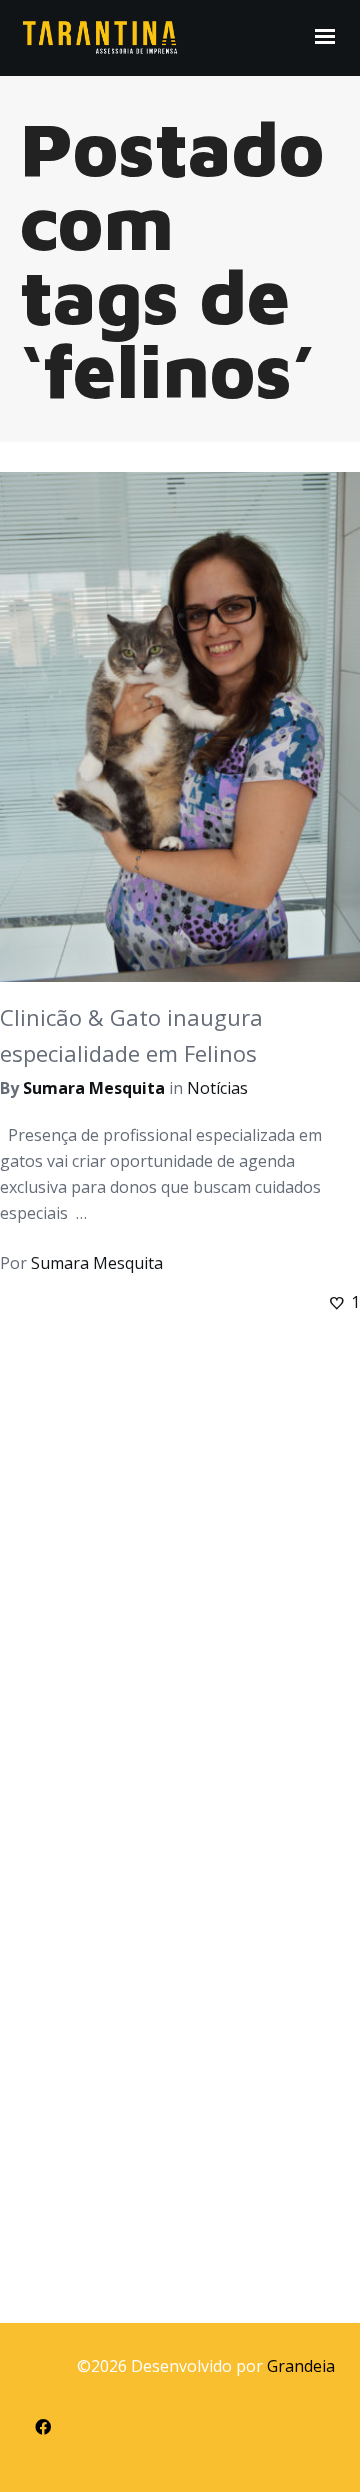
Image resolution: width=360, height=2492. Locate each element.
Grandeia (301, 2366)
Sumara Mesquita (94, 1088)
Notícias (217, 1088)
